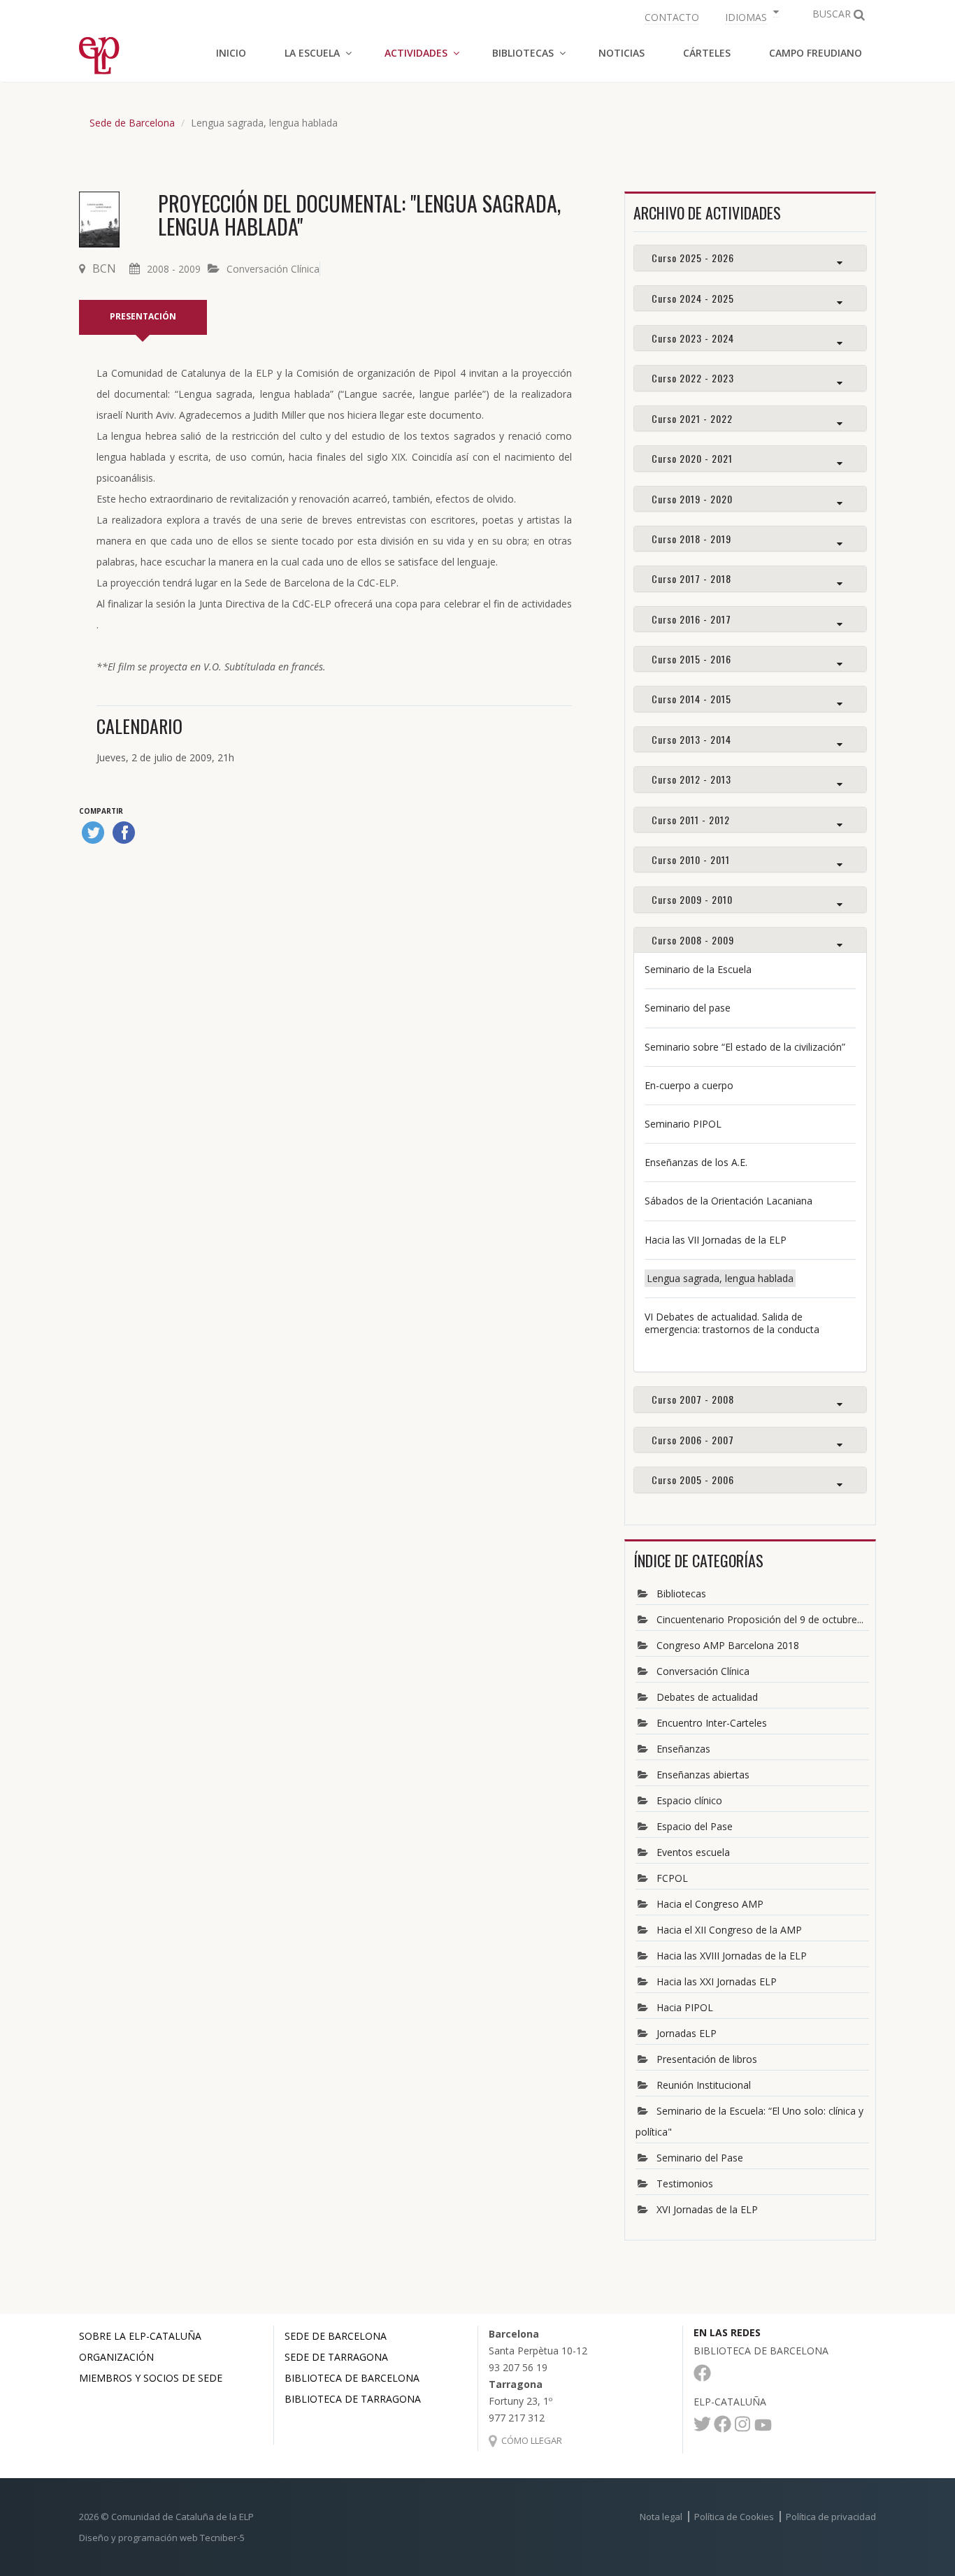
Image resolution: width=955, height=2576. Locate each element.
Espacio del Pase (695, 1826)
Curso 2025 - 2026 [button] (693, 258)
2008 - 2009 (174, 269)
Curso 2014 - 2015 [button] (691, 699)
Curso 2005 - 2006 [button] (693, 1480)
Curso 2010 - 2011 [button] (691, 859)
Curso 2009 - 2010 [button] (692, 899)
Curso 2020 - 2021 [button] (692, 458)
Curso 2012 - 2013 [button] (691, 779)
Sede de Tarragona (336, 2357)
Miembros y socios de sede (151, 2378)
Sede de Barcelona (132, 123)
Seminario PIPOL (683, 1124)
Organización (116, 2357)
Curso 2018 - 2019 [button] (691, 539)
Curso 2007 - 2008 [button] (693, 1399)
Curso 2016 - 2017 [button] (691, 619)
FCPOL (672, 1878)
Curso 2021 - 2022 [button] (692, 418)
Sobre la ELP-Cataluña (140, 2336)
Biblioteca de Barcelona (352, 2378)
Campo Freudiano (816, 53)
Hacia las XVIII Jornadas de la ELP (732, 1956)
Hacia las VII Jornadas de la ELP (716, 1240)
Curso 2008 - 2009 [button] (693, 940)
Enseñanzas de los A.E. (696, 1162)
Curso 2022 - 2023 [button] (693, 378)
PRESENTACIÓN (143, 316)
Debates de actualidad (707, 1697)
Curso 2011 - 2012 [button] (691, 820)
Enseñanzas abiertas (703, 1775)
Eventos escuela (693, 1852)
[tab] (750, 258)
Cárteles (707, 53)
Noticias (622, 53)
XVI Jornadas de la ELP (707, 2209)
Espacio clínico (689, 1800)
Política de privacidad (831, 2517)
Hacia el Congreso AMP (710, 1904)
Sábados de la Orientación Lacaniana (728, 1201)
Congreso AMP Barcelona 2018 (728, 1645)
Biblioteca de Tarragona (353, 2399)
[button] (750, 16)
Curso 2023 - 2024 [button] (693, 338)
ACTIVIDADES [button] (416, 53)
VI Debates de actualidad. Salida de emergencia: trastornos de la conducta (732, 1323)
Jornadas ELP (687, 2033)
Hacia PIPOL (685, 2007)
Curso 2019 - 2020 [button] (692, 499)
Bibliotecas (681, 1593)
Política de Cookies (734, 2517)
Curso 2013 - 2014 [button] (691, 739)
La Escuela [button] (312, 53)
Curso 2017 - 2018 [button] (691, 578)
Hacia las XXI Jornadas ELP (717, 1981)
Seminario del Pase (700, 2158)
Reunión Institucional (704, 2085)
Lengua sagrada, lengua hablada (720, 1278)
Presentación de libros (707, 2059)
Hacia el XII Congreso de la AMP (729, 1930)
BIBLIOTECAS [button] (523, 53)
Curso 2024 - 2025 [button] (693, 298)
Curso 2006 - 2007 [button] (693, 1440)
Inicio (231, 53)
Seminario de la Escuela (698, 969)
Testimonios (685, 2183)
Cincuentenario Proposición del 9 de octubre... (760, 1619)
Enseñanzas (683, 1749)
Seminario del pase (688, 1008)
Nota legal (661, 2517)
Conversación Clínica (273, 269)
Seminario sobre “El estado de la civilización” (745, 1047)
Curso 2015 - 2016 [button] (691, 659)
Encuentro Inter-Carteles (712, 1723)
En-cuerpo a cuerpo (689, 1085)
